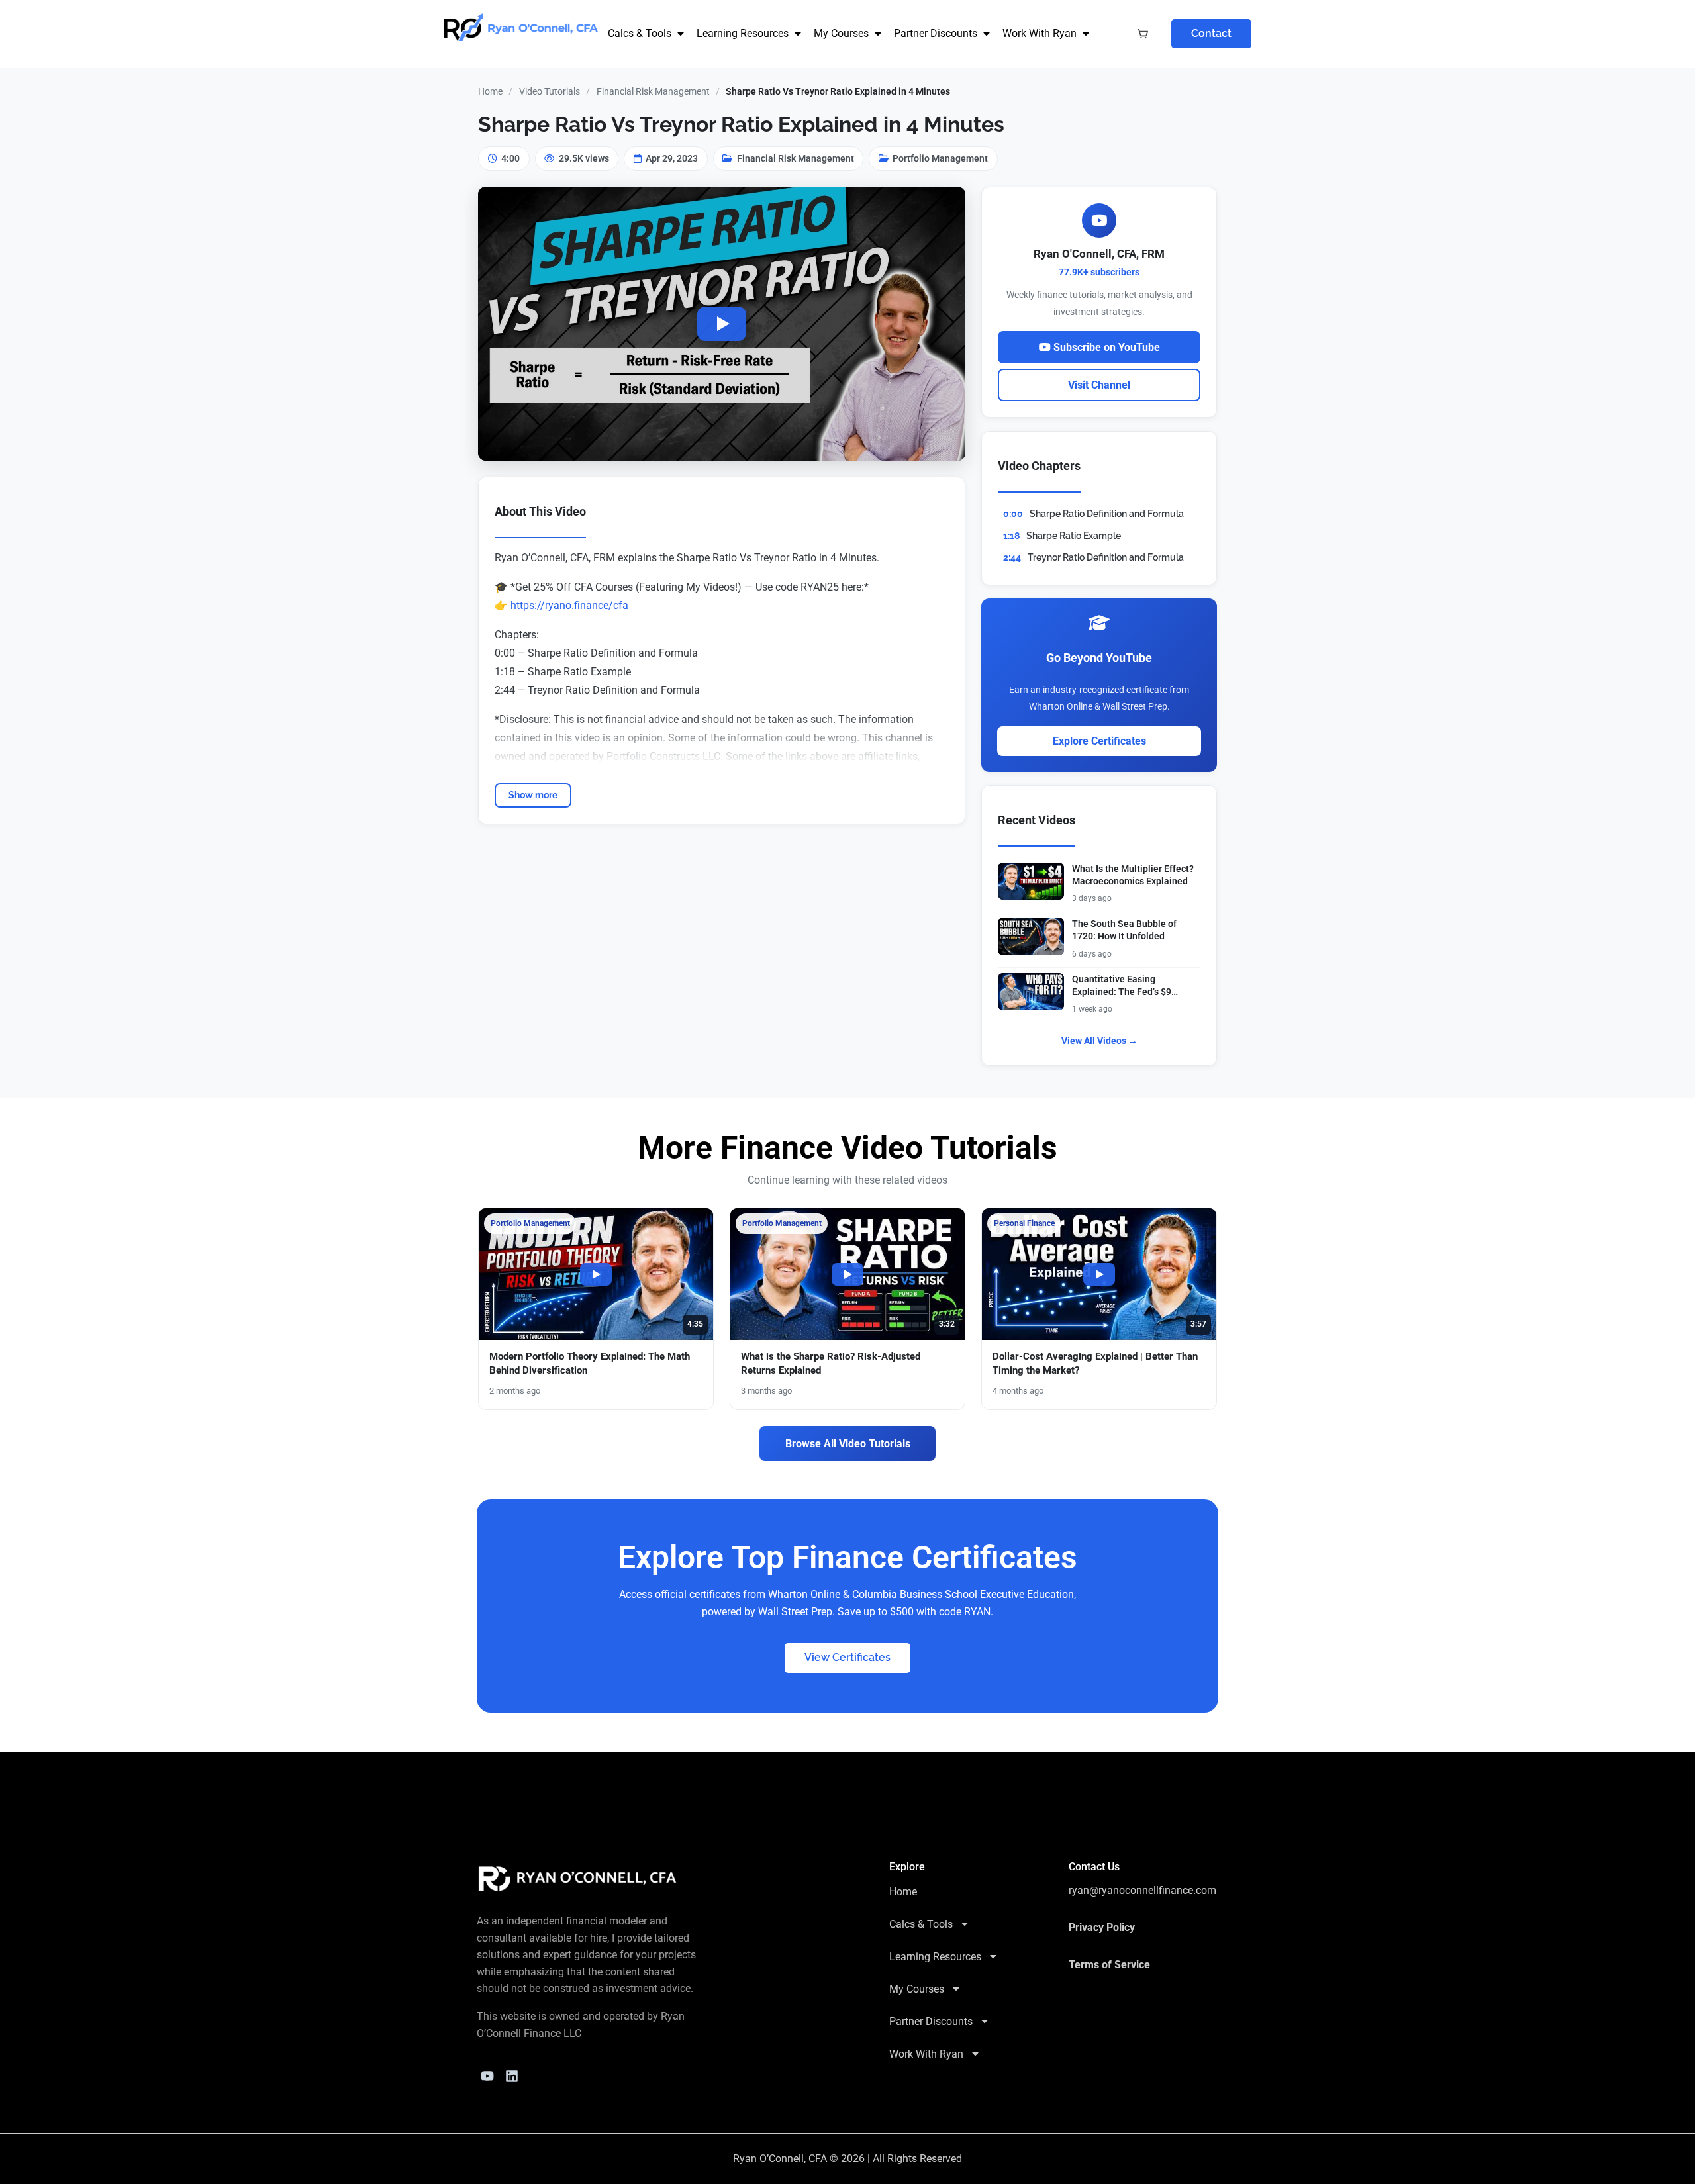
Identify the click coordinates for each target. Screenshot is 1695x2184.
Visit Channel (1099, 385)
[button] (722, 324)
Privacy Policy (1102, 1927)
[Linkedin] (512, 2076)
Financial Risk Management (653, 91)
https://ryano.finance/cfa (569, 605)
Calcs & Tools (640, 33)
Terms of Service (1109, 1965)
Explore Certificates (1099, 741)
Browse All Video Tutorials (848, 1444)
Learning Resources (743, 33)
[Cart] (1143, 34)
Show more (533, 795)
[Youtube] (487, 2076)
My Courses (841, 33)
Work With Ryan (1040, 33)
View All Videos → (1099, 1041)
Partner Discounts (936, 33)
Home (490, 91)
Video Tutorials (550, 91)
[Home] (578, 1879)
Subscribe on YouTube (1105, 347)
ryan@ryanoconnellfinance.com (1142, 1890)
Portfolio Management (940, 158)
